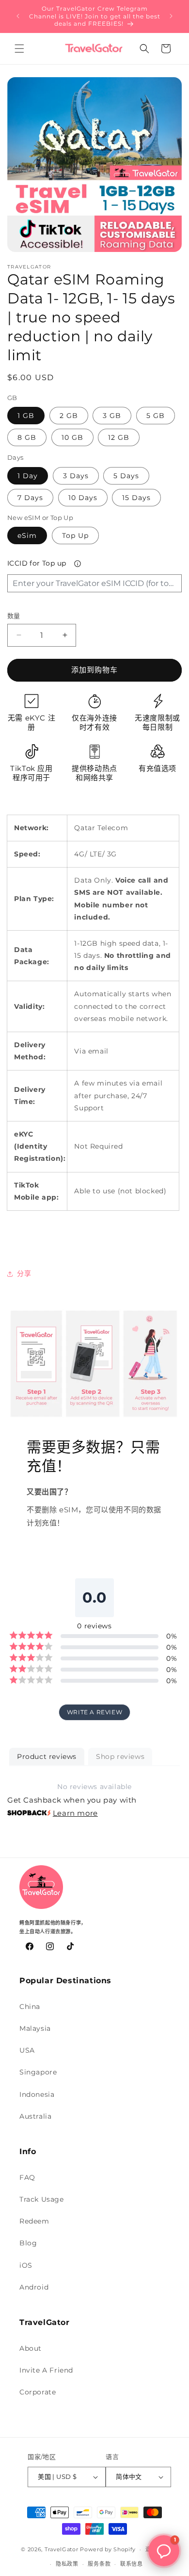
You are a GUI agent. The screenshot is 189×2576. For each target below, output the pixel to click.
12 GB (119, 437)
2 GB (69, 416)
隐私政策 (67, 2564)
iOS (26, 2265)
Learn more (75, 1813)
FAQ (27, 2177)
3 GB (112, 416)
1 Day (28, 476)
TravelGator (62, 2549)
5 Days (126, 476)
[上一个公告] (18, 16)
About (31, 2348)
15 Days (136, 498)
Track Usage (42, 2199)
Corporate (38, 2392)
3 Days (76, 476)
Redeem (34, 2221)
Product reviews (47, 1756)
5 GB (156, 416)
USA (27, 2050)
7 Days (30, 498)
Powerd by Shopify (108, 2549)
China (30, 2007)
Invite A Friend (46, 2370)
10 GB (72, 437)
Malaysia (35, 2028)
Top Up (75, 535)
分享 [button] (24, 1273)
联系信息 (132, 2564)
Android (34, 2287)
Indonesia (37, 2094)
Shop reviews (120, 1756)
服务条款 (99, 2564)
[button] (19, 49)
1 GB (26, 416)
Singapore (38, 2072)
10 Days (83, 498)
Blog (28, 2243)
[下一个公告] (171, 16)
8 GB (27, 437)
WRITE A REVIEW (94, 1712)
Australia (35, 2116)
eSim (27, 535)
